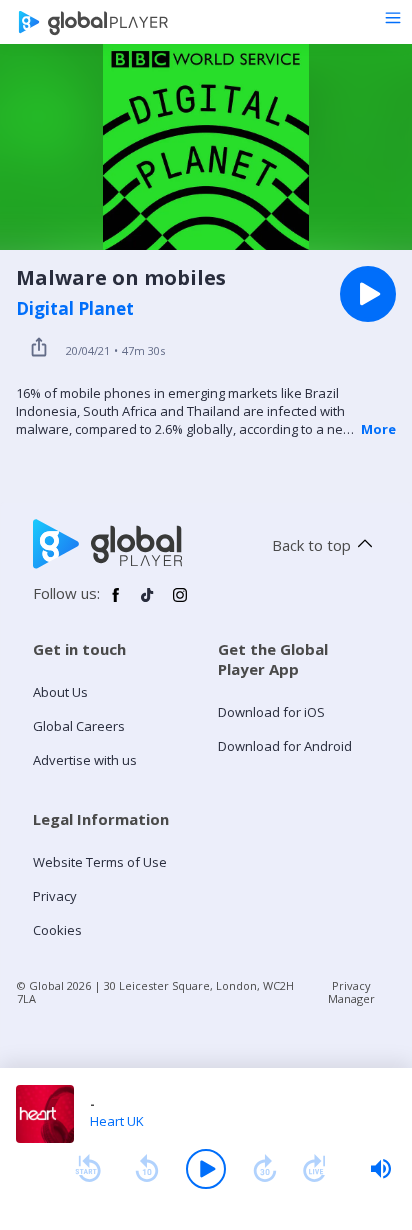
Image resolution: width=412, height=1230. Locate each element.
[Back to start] (88, 1169)
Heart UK (117, 1121)
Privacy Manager (351, 992)
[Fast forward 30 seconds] (265, 1169)
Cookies (57, 930)
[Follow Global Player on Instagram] (180, 603)
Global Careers (79, 726)
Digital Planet (75, 309)
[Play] (206, 1169)
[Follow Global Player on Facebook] (116, 603)
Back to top (311, 545)
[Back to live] (315, 1169)
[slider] (381, 1169)
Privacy (55, 896)
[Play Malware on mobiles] (368, 294)
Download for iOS (271, 712)
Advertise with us (85, 760)
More (378, 429)
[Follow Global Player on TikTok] (148, 603)
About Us (60, 692)
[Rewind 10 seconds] (147, 1169)
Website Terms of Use (100, 862)
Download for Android (285, 746)
